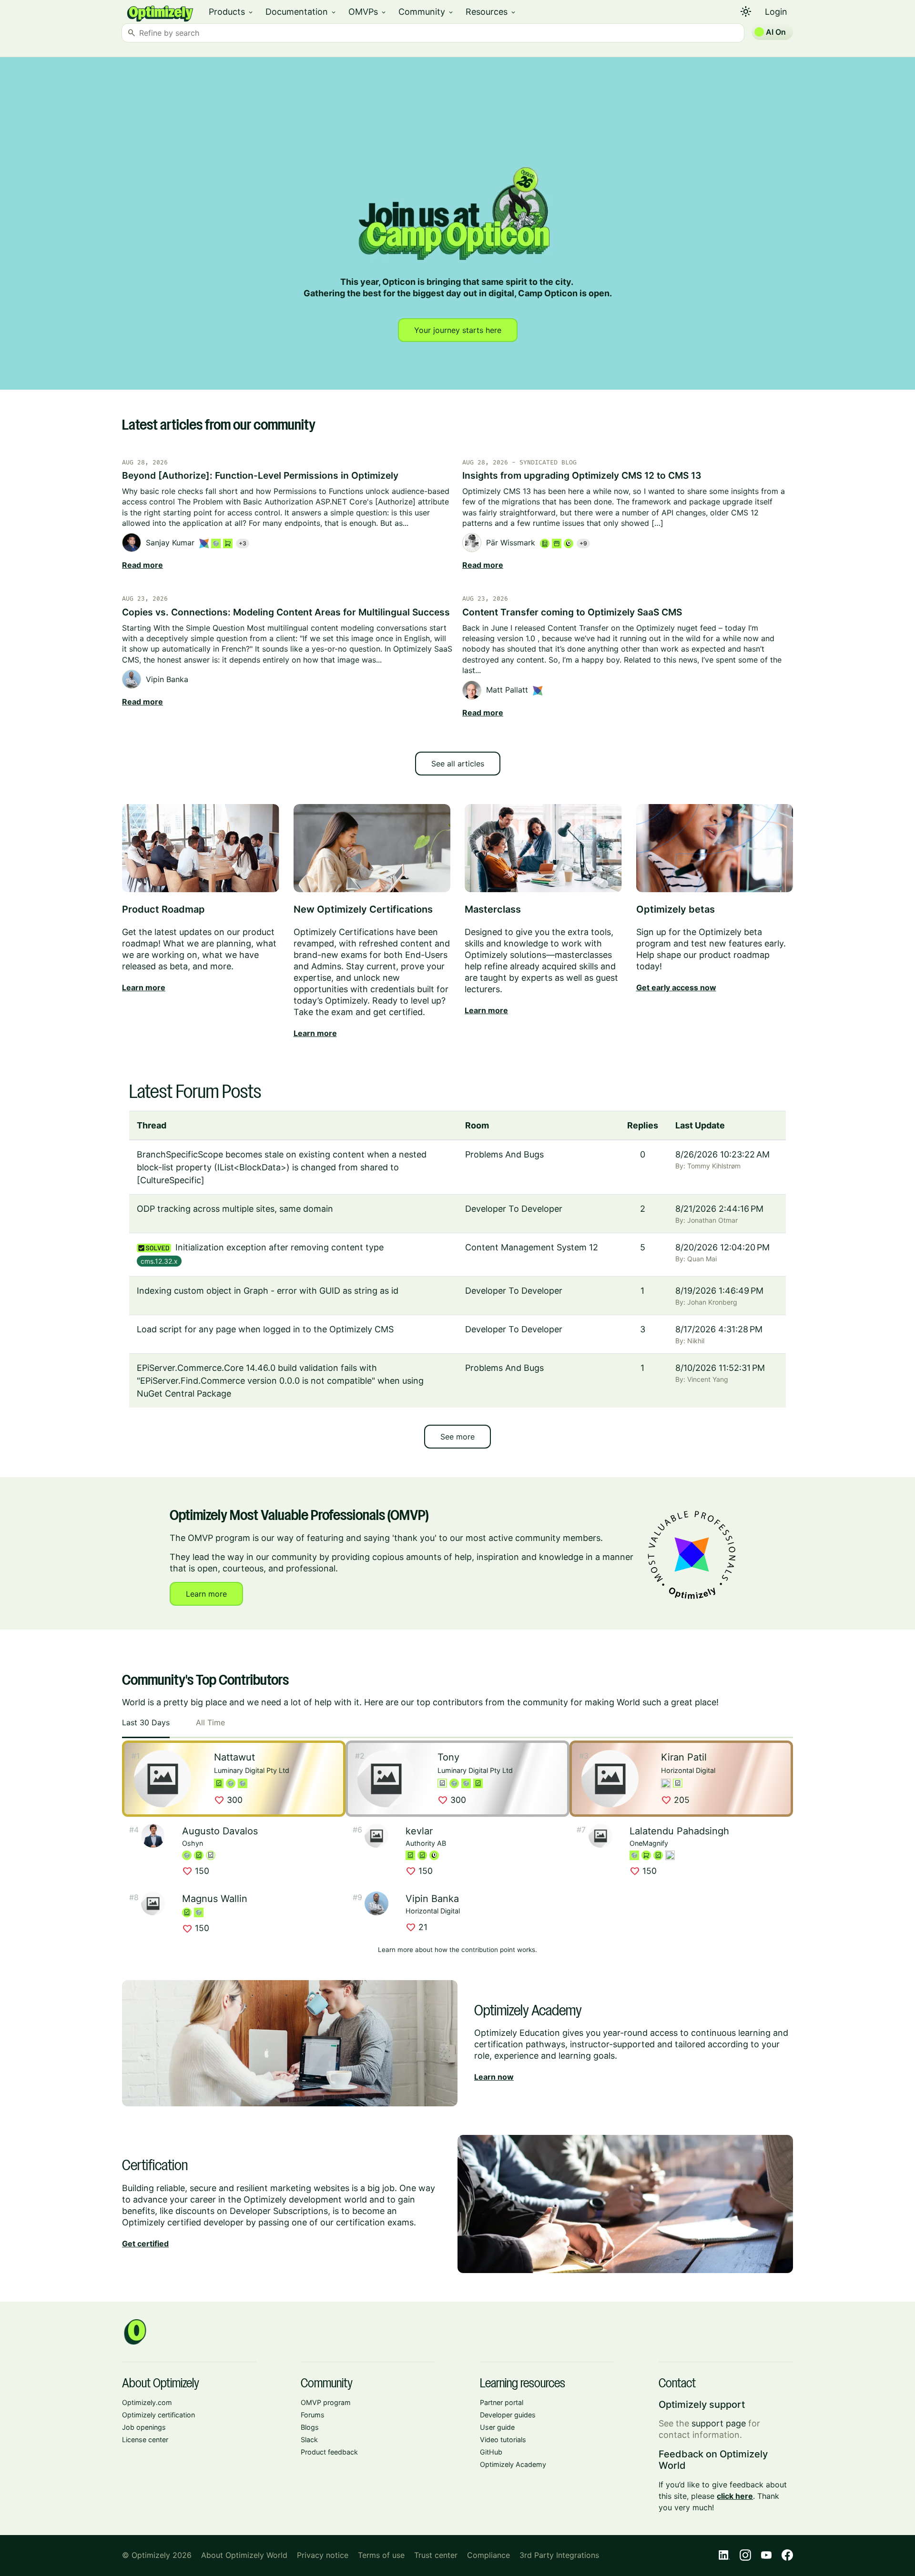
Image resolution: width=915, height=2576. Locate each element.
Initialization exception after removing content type (280, 1247)
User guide (497, 2427)
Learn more (206, 1594)
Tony (448, 1757)
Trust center (436, 2555)
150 (196, 1871)
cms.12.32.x (159, 1261)
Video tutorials (503, 2440)
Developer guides (508, 2415)
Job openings (144, 2427)
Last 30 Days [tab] (146, 1722)
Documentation (301, 12)
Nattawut (234, 1757)
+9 (583, 543)
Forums (313, 2415)
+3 (243, 543)
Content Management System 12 (532, 1247)
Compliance (488, 2555)
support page (719, 2423)
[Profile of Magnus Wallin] (153, 1903)
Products (231, 12)
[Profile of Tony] (386, 1779)
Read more (142, 565)
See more (457, 1437)
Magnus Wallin (215, 1899)
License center (145, 2440)
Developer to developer (514, 1209)
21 (417, 1927)
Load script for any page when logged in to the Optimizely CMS (265, 1329)
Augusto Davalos (220, 1831)
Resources (491, 12)
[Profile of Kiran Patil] (610, 1779)
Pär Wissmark (511, 543)
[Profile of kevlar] (376, 1836)
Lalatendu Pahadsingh (679, 1831)
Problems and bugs (504, 1154)
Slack (309, 2440)
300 (228, 1801)
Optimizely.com (147, 2402)
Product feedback (329, 2452)
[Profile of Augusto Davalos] (153, 1836)
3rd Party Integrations (559, 2555)
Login (776, 12)
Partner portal (502, 2402)
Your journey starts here (458, 330)
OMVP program (326, 2402)
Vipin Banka (167, 679)
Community (426, 12)
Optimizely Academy (513, 2464)
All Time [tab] (210, 1722)
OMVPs (368, 12)
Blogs (310, 2427)
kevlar (419, 1831)
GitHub (491, 2452)
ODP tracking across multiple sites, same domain (235, 1209)
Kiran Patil (684, 1757)
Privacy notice (323, 2555)
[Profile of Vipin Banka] (376, 1903)
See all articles (458, 764)
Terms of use (381, 2555)
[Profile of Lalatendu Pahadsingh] (600, 1836)
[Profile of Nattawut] (163, 1779)
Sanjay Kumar (170, 543)
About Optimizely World (244, 2555)
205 (675, 1801)
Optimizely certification (158, 2415)
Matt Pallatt (507, 690)
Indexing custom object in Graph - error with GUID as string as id (268, 1291)
